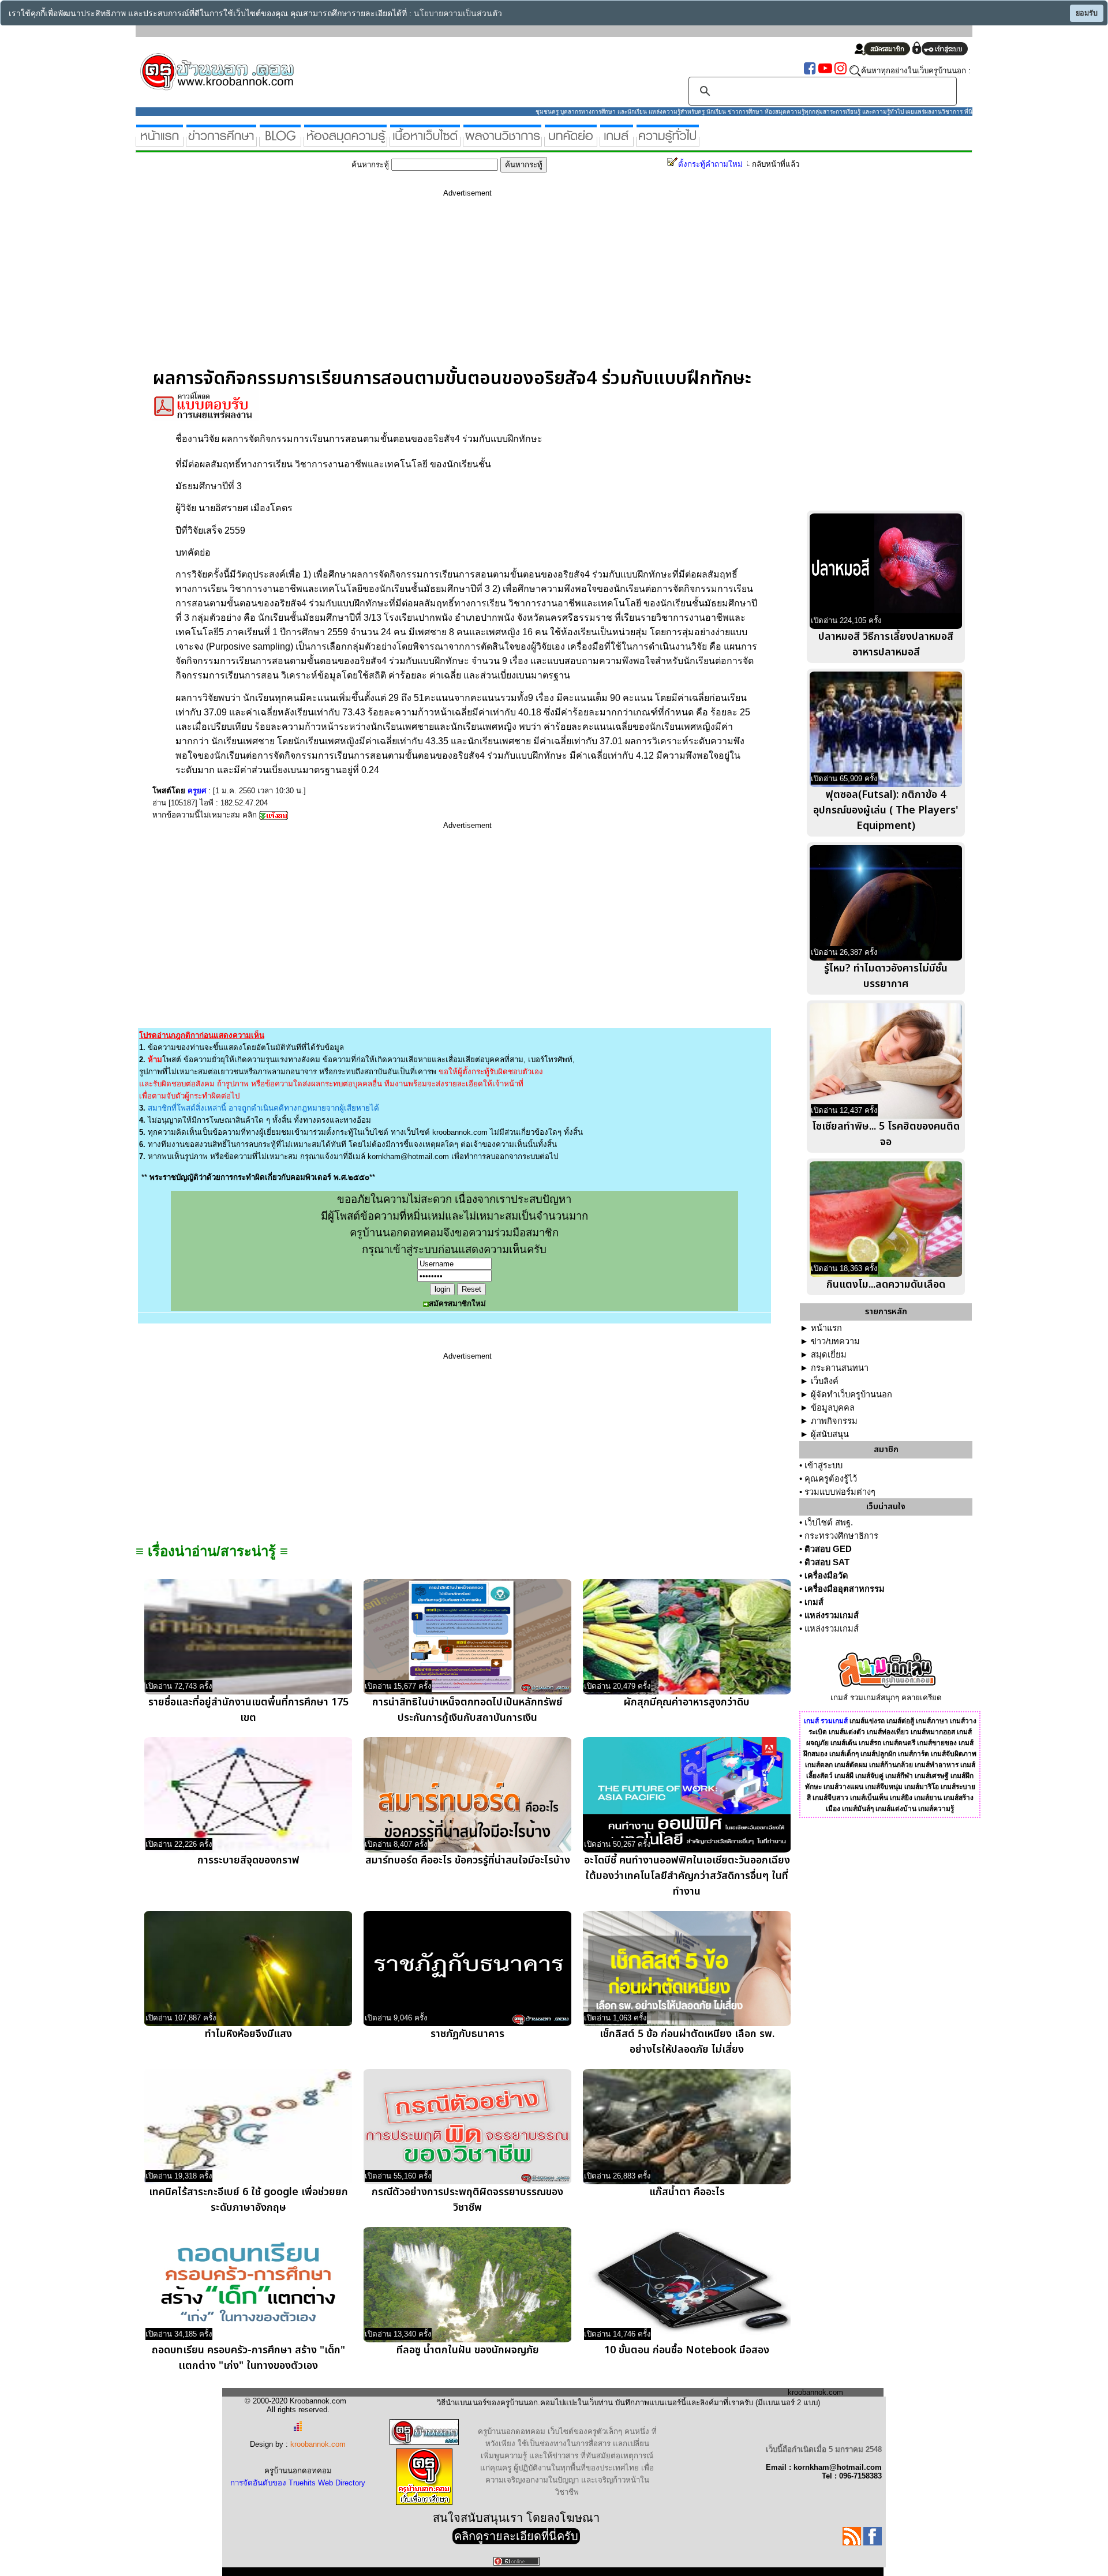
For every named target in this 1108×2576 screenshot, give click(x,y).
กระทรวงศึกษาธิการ (841, 1536)
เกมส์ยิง (901, 1798)
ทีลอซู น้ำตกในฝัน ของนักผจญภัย (468, 2350)
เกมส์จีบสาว (830, 1798)
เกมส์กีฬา (899, 1776)
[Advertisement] (467, 287)
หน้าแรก (826, 1328)
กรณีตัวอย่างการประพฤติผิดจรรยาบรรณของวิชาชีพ (467, 2200)
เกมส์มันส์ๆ (858, 1809)
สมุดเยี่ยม (829, 1355)
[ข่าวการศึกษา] (221, 142)
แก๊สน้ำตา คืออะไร (687, 2192)
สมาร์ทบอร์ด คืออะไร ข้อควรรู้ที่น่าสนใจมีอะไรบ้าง (468, 1860)
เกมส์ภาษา (932, 1721)
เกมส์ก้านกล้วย (891, 1765)
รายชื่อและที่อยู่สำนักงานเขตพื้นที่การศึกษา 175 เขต (248, 1710)
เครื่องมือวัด (826, 1576)
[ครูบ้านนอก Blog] (280, 142)
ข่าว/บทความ (835, 1341)
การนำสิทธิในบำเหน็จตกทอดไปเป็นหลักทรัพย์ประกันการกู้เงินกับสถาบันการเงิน (467, 1710)
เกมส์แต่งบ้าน (896, 1809)
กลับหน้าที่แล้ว (776, 164)
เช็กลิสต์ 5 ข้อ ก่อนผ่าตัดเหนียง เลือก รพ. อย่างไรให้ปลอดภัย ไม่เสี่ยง (687, 2042)
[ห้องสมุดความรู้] (345, 142)
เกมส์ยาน (928, 1798)
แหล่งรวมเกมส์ (832, 1615)
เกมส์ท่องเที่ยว (888, 1732)
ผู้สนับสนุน (830, 1434)
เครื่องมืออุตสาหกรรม (845, 1589)
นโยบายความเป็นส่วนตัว (458, 14)
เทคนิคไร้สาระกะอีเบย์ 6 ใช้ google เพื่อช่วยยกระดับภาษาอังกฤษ (248, 2200)
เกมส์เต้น (844, 1743)
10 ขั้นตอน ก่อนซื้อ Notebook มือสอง (687, 2350)
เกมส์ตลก (819, 1765)
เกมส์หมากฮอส (933, 1732)
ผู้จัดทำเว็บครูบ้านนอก (851, 1394)
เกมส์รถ (870, 1743)
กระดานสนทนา (840, 1368)
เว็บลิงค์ (825, 1381)
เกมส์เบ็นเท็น (869, 1798)
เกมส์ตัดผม (851, 1765)
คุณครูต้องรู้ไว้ (831, 1479)
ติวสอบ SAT (827, 1562)
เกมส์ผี (844, 1776)
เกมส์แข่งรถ (867, 1721)
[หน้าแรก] (160, 142)
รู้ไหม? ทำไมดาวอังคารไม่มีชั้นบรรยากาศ (886, 976)
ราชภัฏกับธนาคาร (467, 2034)
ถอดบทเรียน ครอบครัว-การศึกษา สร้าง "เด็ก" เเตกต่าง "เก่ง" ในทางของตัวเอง (248, 2358)
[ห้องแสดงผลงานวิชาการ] (502, 142)
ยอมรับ (1087, 13)
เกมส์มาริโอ (922, 1787)
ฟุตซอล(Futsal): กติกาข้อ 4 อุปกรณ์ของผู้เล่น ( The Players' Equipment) (886, 810)
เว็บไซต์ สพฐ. (829, 1523)
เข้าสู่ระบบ (823, 1465)
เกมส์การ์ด (914, 1754)
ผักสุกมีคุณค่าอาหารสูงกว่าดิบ (687, 1702)
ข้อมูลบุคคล (833, 1408)
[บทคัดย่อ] (571, 142)
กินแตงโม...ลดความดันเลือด (886, 1285)
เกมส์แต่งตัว (847, 1732)
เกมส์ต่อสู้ (900, 1721)
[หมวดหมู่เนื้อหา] (425, 142)
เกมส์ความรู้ (936, 1809)
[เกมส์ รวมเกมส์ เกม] (617, 142)
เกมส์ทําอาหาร (937, 1765)
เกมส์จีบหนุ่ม (884, 1787)
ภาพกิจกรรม (834, 1421)
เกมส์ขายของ (937, 1743)
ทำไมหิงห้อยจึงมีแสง (248, 2034)
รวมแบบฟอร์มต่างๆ (840, 1492)
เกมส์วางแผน (843, 1787)
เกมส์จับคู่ (869, 1776)
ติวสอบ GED (828, 1549)
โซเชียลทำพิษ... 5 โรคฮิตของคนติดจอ (886, 1134)
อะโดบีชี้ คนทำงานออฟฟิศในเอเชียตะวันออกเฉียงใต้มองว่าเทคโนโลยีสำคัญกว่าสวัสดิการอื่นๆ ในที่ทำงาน (687, 1876)
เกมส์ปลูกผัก (878, 1754)
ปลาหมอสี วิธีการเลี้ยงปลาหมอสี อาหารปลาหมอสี (886, 644)
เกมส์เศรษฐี (932, 1776)
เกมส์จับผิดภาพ (954, 1754)
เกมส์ (814, 1602)
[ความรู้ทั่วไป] (668, 142)
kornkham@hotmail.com (408, 1156)
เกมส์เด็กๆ (844, 1754)
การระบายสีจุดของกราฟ (248, 1860)
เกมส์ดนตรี (899, 1743)
